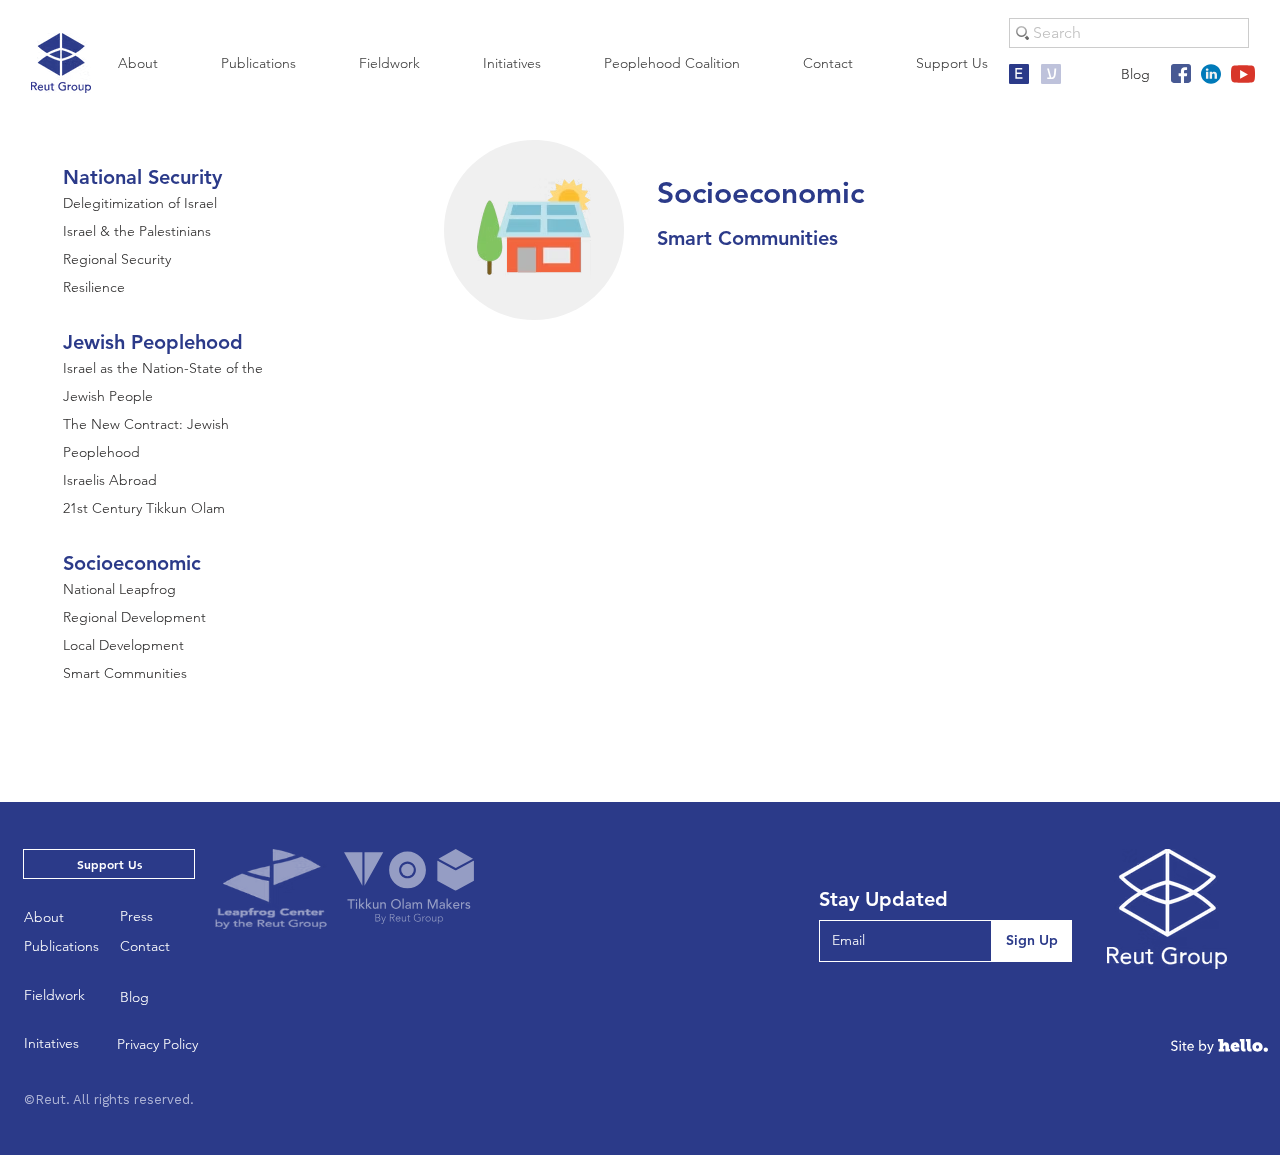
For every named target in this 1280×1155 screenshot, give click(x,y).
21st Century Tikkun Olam (144, 508)
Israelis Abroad (110, 480)
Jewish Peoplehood (153, 342)
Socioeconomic (132, 563)
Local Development (123, 645)
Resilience (94, 287)
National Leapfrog (119, 589)
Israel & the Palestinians (137, 231)
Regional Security (117, 259)
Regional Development (134, 617)
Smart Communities (125, 673)
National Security (142, 177)
